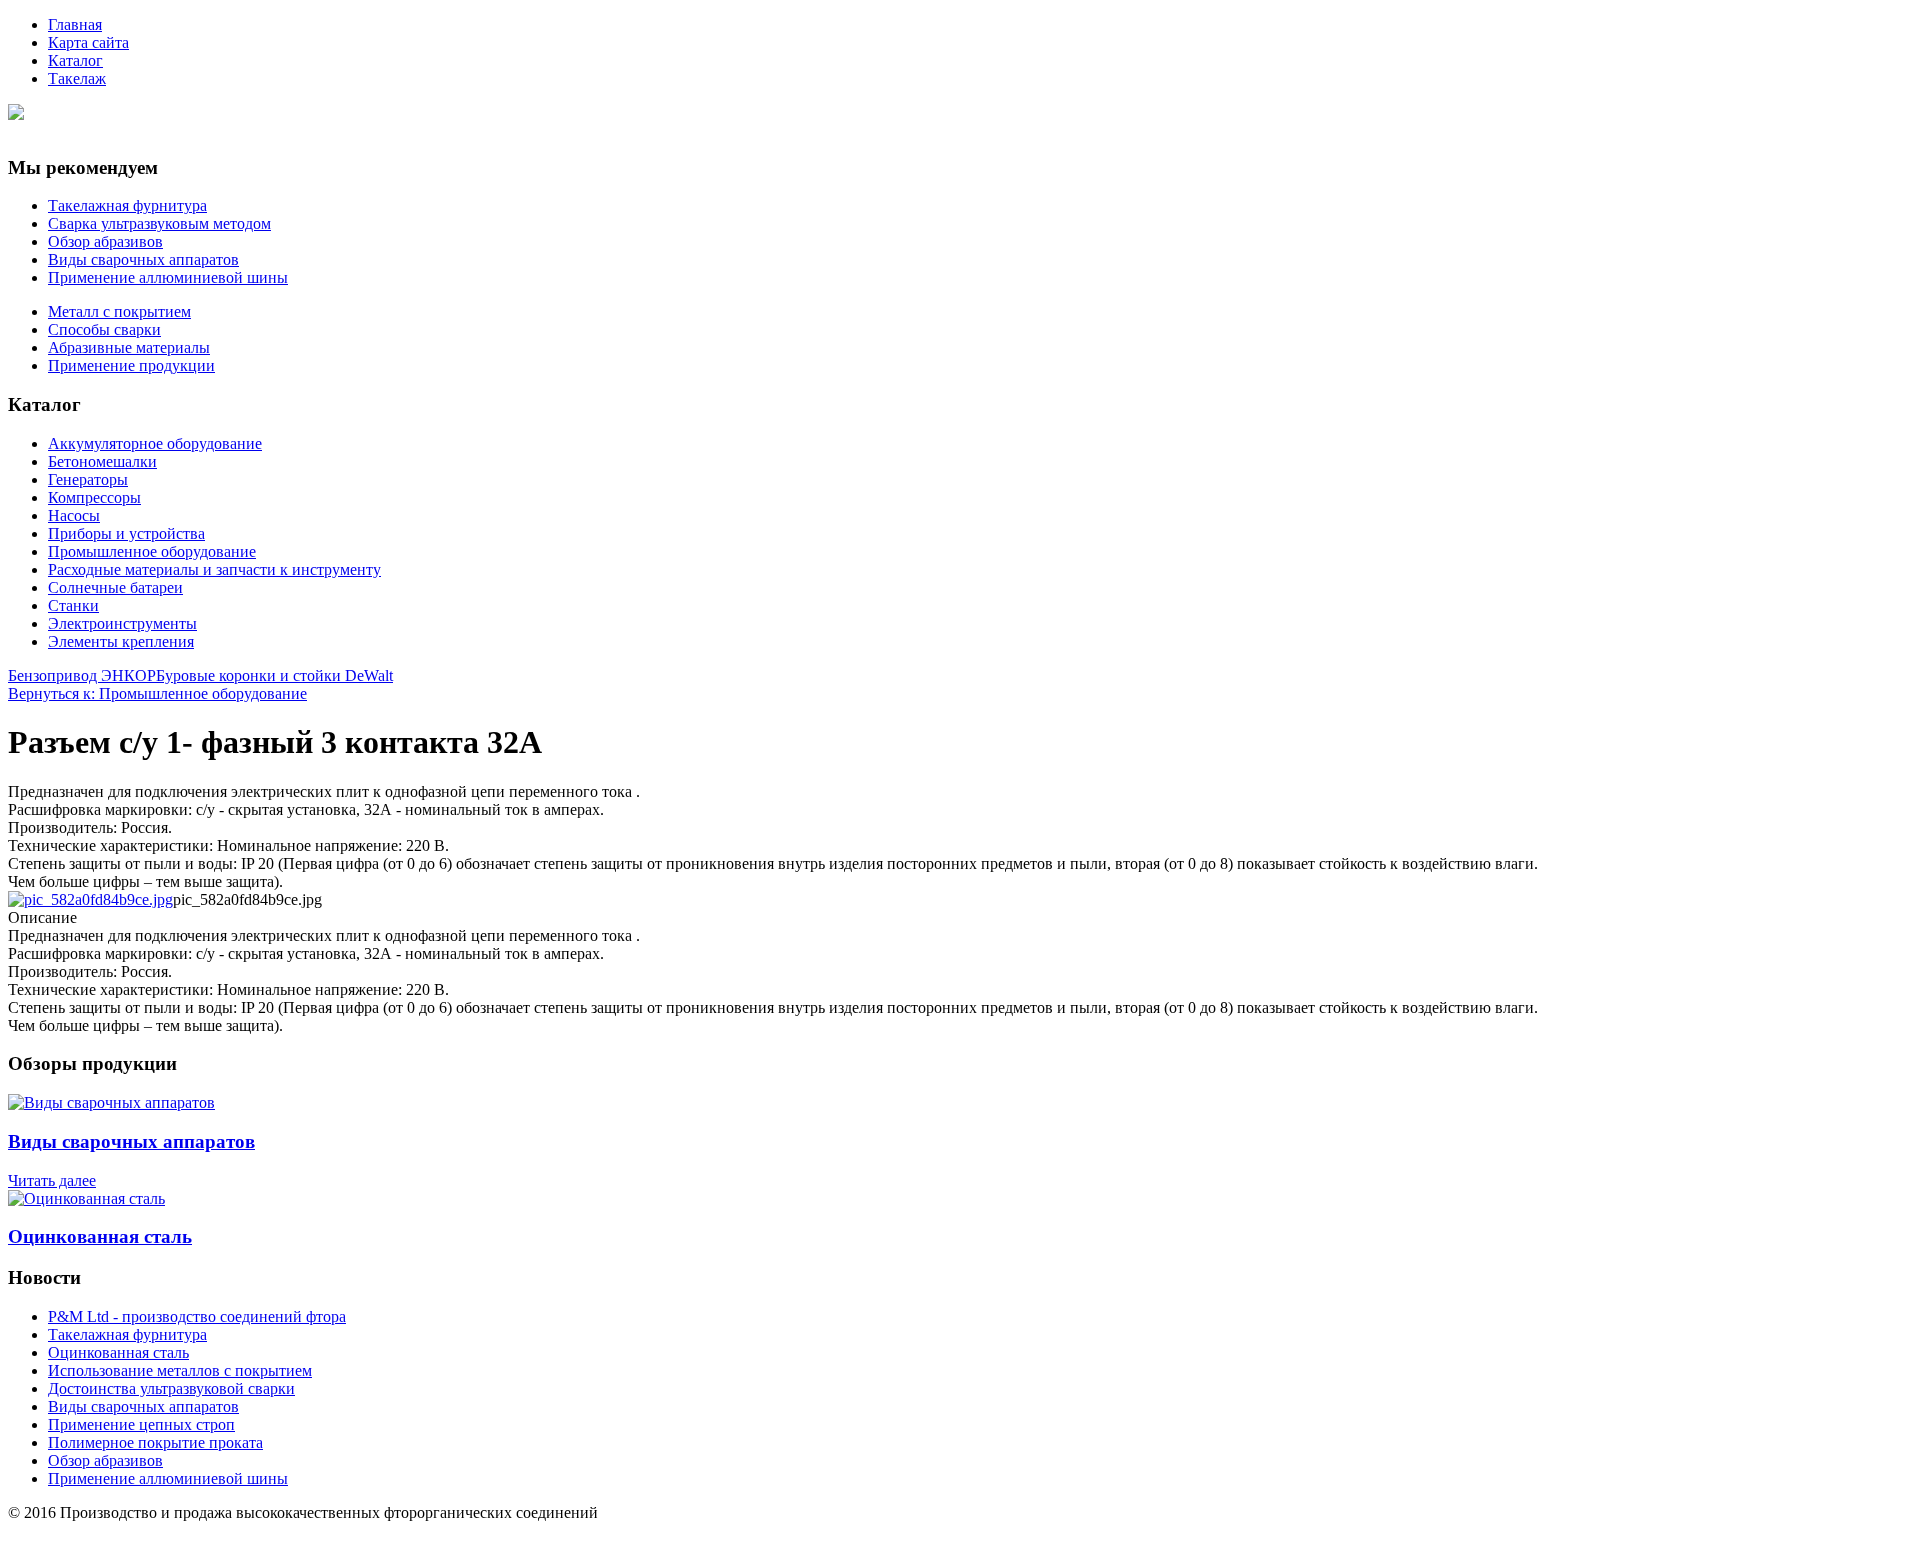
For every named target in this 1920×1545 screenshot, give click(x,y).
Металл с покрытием (119, 311)
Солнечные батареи (115, 587)
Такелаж (77, 78)
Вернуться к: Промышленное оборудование (157, 693)
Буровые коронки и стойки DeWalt (274, 675)
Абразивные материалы (129, 347)
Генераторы (88, 479)
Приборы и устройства (126, 533)
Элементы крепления (121, 641)
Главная (75, 24)
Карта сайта (88, 42)
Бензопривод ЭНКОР (82, 675)
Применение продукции (131, 365)
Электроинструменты (122, 623)
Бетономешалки (102, 461)
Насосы (74, 515)
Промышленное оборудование (152, 551)
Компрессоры (94, 497)
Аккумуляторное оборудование (155, 443)
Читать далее (52, 1180)
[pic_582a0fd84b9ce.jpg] (90, 899)
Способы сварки (104, 329)
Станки (73, 605)
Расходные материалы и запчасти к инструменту (214, 569)
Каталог (75, 60)
